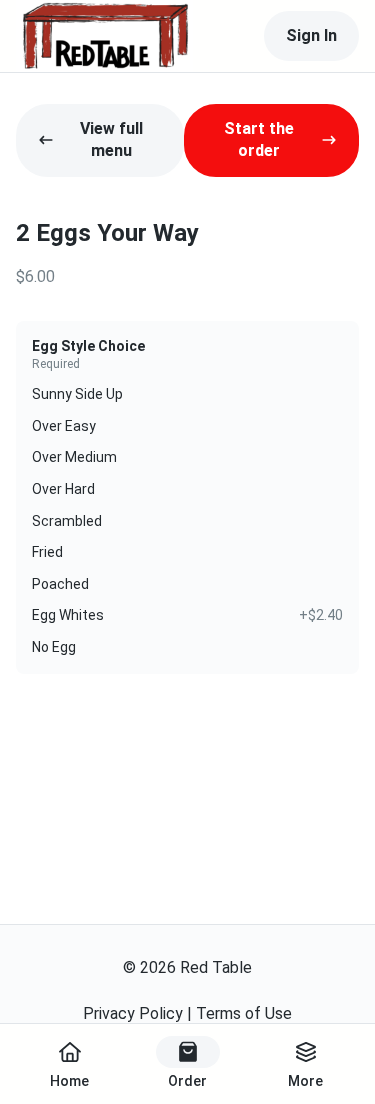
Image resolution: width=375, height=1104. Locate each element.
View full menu (111, 139)
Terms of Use (244, 1013)
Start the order (259, 139)
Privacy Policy (133, 1013)
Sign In (311, 35)
